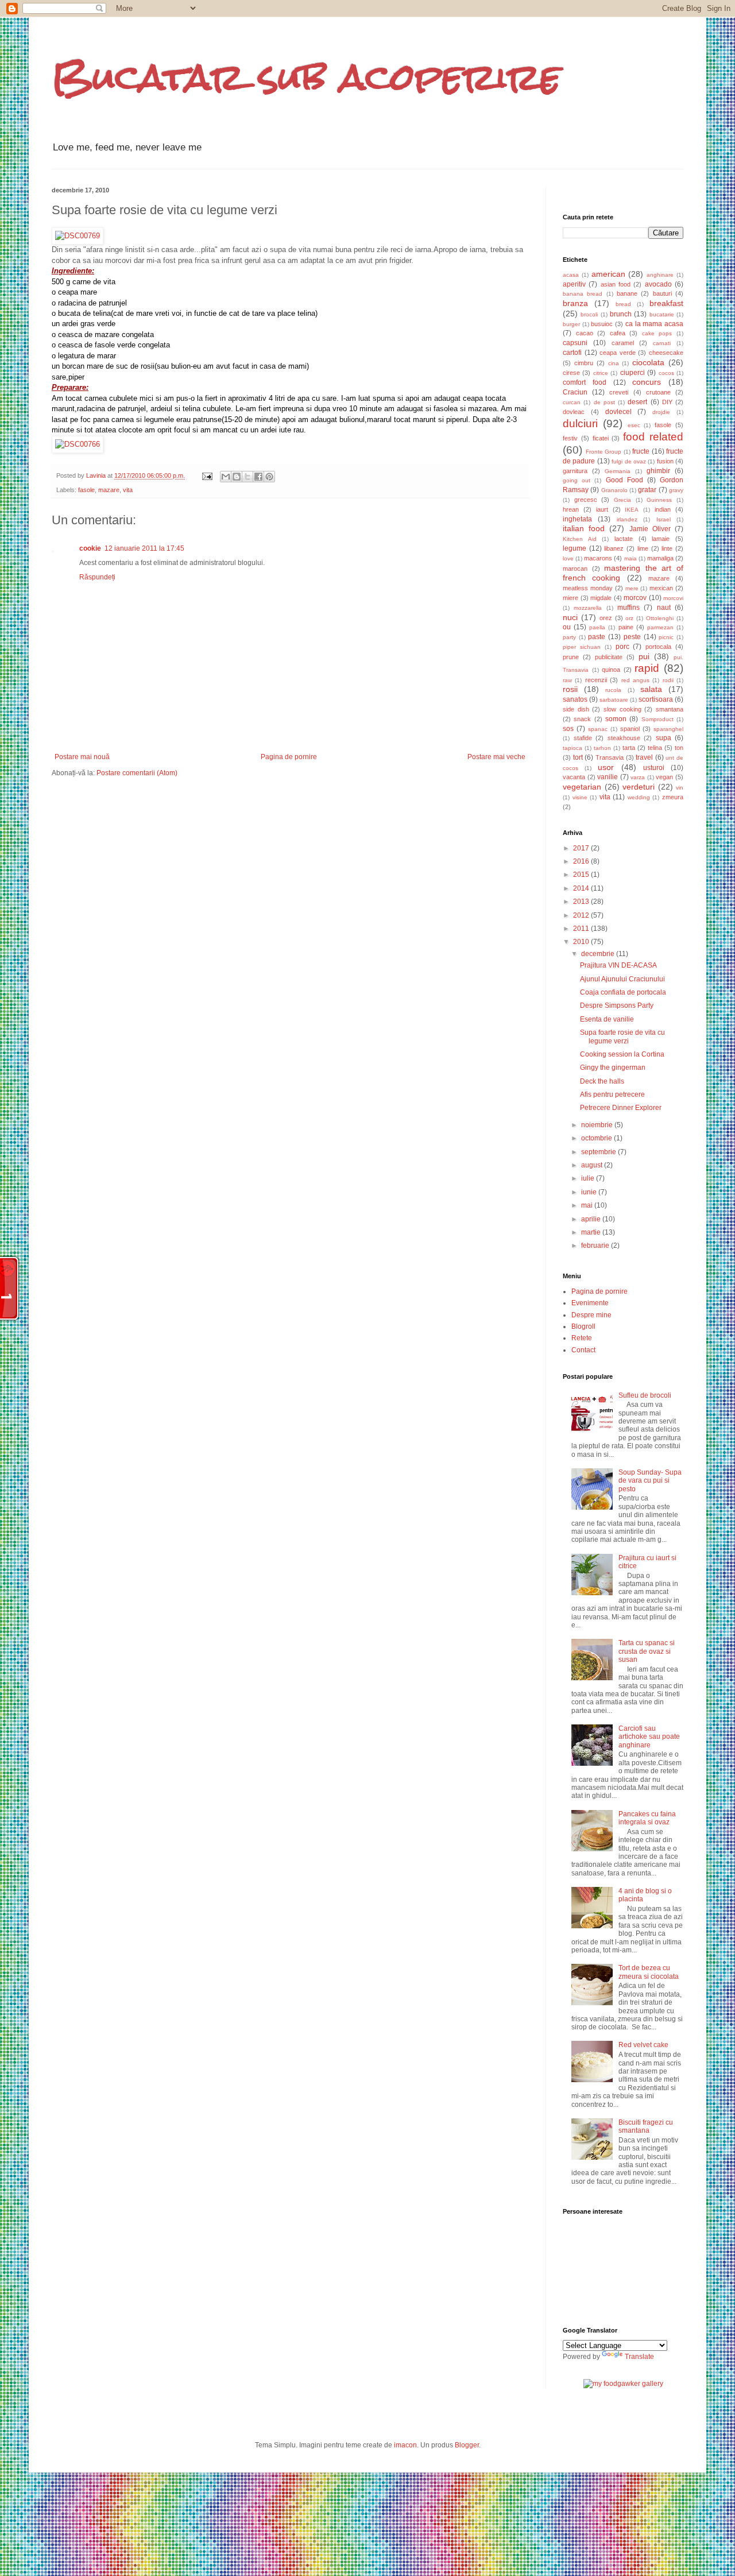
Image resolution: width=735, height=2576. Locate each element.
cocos (666, 373)
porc (622, 647)
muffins (628, 608)
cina (614, 363)
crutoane (658, 392)
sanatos (575, 699)
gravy (676, 490)
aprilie (592, 1219)
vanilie (608, 777)
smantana (670, 709)
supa (664, 738)
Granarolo (614, 490)
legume (575, 548)
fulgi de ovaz (629, 461)
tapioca (572, 748)
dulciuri (580, 423)
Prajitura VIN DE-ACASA (618, 965)
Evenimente (590, 1303)
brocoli (589, 314)
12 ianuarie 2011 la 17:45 (144, 548)
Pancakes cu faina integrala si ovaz (647, 1818)
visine (580, 797)
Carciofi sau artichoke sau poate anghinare (649, 1737)
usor (606, 767)
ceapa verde (618, 353)
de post (604, 402)
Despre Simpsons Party (617, 1005)
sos (568, 729)
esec (634, 425)
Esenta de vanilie (607, 1019)
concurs (647, 382)
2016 (582, 861)
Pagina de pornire (289, 757)
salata (651, 689)
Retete (582, 1338)
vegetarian (582, 787)
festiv (570, 438)
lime (643, 548)
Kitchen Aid (580, 539)
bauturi (662, 293)
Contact (583, 1350)
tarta (629, 748)
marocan (575, 568)
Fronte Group (604, 452)
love (568, 558)
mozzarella (588, 608)
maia (630, 558)
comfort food (585, 382)
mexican (661, 588)
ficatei (601, 438)
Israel (664, 519)
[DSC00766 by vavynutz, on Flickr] (78, 444)
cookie (90, 548)
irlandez (627, 519)
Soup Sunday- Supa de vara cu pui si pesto (650, 1481)
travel (644, 757)
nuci (570, 617)
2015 (582, 875)
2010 (582, 942)
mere (632, 588)
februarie (596, 1246)
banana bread (583, 294)
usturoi (654, 768)
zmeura (673, 797)
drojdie (661, 412)
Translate (639, 2357)
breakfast (666, 303)
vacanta (574, 777)
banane (627, 293)
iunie (590, 1192)
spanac (598, 729)
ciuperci (633, 373)
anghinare (660, 275)
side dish (576, 709)
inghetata (577, 519)
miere (570, 598)
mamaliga (660, 558)
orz (629, 618)
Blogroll (583, 1326)
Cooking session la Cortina (622, 1054)
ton (679, 748)
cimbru (584, 363)
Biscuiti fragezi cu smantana (646, 2126)
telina (655, 748)
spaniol (630, 729)
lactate (624, 539)
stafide (583, 738)
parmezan (660, 627)
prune (571, 657)
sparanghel (668, 729)
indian (663, 509)
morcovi (673, 598)
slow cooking (622, 709)
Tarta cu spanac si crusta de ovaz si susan (647, 1651)
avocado (658, 284)
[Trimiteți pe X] (247, 477)
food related (653, 437)
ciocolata (648, 362)
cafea (618, 333)
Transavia (610, 757)
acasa (571, 275)
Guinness (659, 500)
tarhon (602, 748)
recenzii (596, 680)
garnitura (575, 471)
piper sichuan (582, 647)
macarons (598, 558)
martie (592, 1232)
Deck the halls (602, 1081)
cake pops (657, 333)
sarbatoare (614, 700)
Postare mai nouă (82, 757)
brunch (621, 314)
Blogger (467, 2445)
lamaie (661, 539)
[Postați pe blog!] (237, 477)
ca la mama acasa (654, 324)
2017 (582, 848)
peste (632, 637)
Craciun (575, 392)
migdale (601, 598)
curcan (572, 402)
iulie (589, 1178)
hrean (571, 509)
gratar (647, 490)
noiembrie (598, 1125)
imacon (405, 2445)
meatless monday (588, 588)
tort (578, 757)
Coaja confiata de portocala (623, 992)
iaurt (602, 509)
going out (577, 480)
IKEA (632, 510)
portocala (658, 647)
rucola (613, 690)
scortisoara (656, 699)
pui (644, 656)
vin (680, 788)
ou (567, 627)
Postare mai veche (496, 757)
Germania (618, 471)
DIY (667, 402)
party (569, 637)
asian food (616, 284)
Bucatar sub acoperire (306, 77)
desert (637, 402)
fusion (665, 461)
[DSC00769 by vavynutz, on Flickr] (78, 236)
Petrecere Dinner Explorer (621, 1108)
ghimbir (658, 471)
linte (667, 548)
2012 (582, 915)
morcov (635, 598)
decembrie (599, 954)
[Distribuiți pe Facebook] (258, 477)
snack (582, 719)
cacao (585, 333)
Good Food (624, 480)
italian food (584, 528)
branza (575, 303)
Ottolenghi (660, 618)
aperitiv (574, 284)
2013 (582, 902)
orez (606, 618)
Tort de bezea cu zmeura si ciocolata (649, 1972)
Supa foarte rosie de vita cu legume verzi (622, 1036)
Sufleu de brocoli (645, 1395)
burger (571, 324)
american (608, 274)
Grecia (622, 500)
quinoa (611, 670)
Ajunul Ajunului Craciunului (622, 979)
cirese (571, 373)
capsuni (575, 343)
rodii (668, 680)
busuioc (602, 324)
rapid (647, 668)
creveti (619, 392)
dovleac (574, 412)
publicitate (609, 657)
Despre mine (591, 1315)
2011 (582, 929)
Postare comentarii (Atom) (137, 773)
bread (623, 304)
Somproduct (657, 719)
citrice (601, 373)
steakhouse (624, 738)
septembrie (599, 1152)
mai (588, 1205)
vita (128, 490)
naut (664, 608)
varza (638, 777)
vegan (664, 777)
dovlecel (618, 412)
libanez (614, 548)
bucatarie (662, 314)
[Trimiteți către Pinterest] (269, 477)
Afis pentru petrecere (612, 1094)
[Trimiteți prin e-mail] (226, 477)
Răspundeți (97, 577)
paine (626, 627)
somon (616, 719)
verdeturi (639, 787)
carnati (662, 343)
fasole (86, 490)
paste (597, 637)
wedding (639, 797)
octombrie (597, 1138)
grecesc (586, 500)
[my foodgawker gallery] (623, 2384)
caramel (623, 343)
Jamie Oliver (650, 529)
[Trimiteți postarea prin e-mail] (207, 475)
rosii (570, 689)
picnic (666, 637)
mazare (109, 490)
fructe (641, 451)
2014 (582, 888)
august (593, 1165)
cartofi (572, 353)
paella (597, 627)
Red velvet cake (643, 2045)
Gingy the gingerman (613, 1067)
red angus (635, 680)
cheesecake (666, 353)
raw (567, 680)
